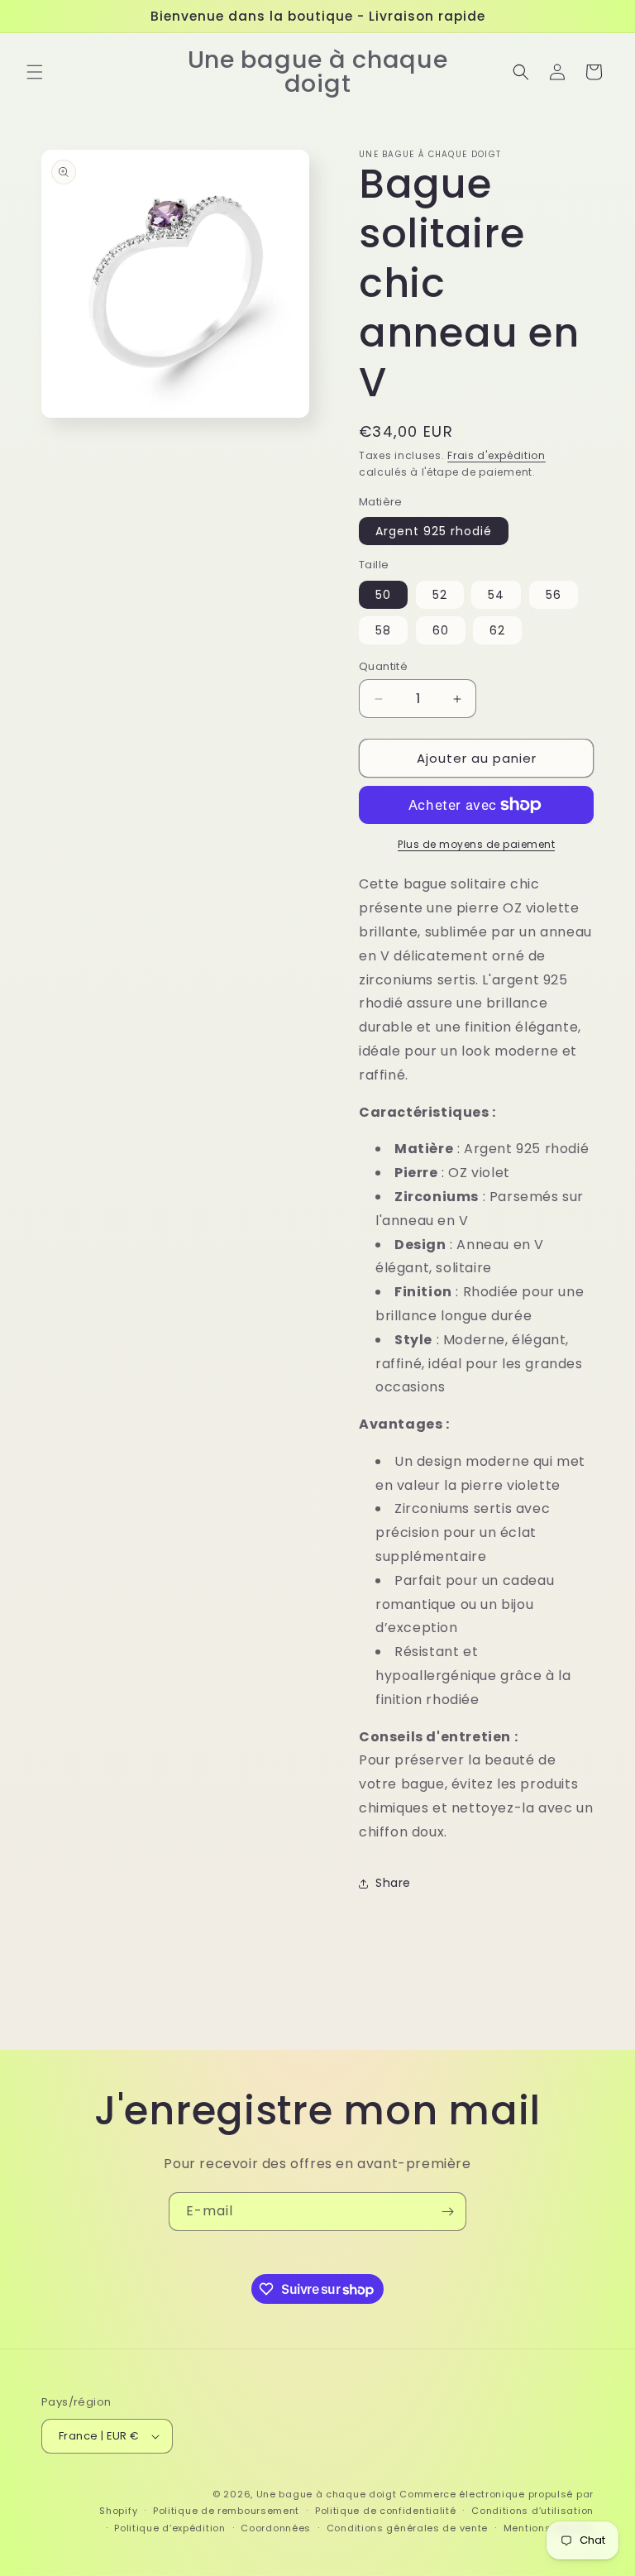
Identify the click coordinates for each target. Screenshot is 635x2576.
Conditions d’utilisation (532, 2511)
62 (497, 630)
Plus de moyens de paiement (476, 844)
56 (554, 595)
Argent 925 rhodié (434, 531)
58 (383, 630)
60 (441, 630)
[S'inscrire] (447, 2212)
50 (383, 595)
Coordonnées (276, 2528)
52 (440, 595)
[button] (35, 72)
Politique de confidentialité (386, 2511)
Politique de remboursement (226, 2511)
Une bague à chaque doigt (327, 2494)
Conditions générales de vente (407, 2528)
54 (496, 595)
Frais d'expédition (497, 455)
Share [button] (393, 1883)
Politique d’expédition (169, 2528)
